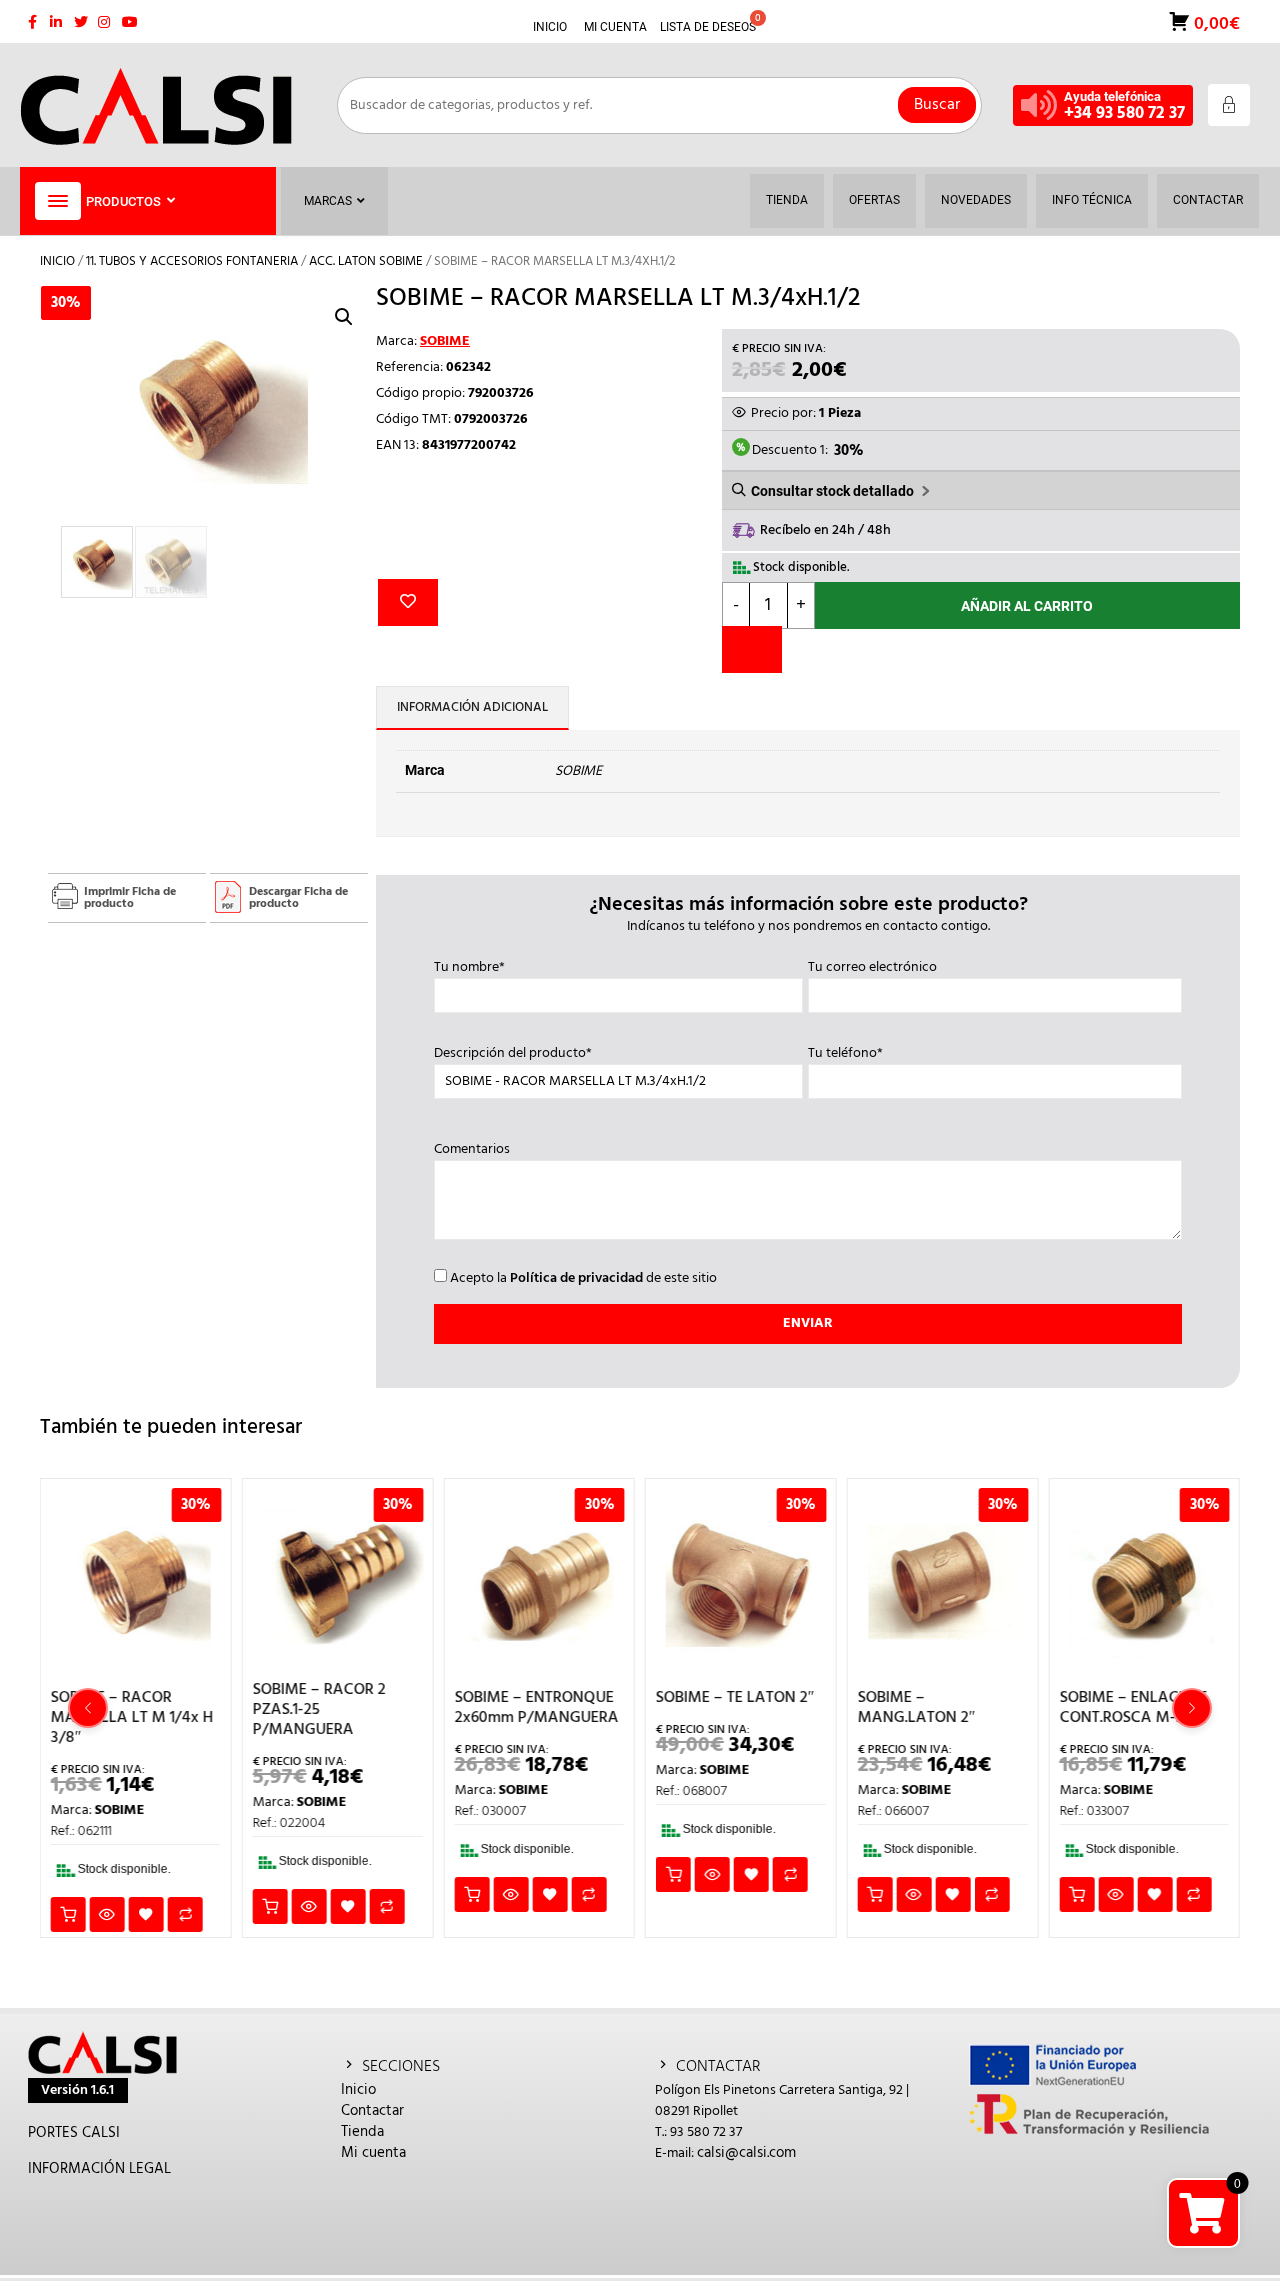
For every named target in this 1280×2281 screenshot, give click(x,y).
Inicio (57, 261)
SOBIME (445, 341)
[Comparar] (752, 649)
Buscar (937, 105)
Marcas (328, 201)
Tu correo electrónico (872, 968)
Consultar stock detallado (832, 491)
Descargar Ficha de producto (298, 898)
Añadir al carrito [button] (68, 1914)
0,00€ (1215, 22)
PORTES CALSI (74, 2133)
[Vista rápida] (107, 1914)
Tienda (362, 2132)
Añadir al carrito (1027, 606)
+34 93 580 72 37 (1124, 113)
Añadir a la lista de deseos (408, 602)
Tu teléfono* (845, 1054)
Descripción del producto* (513, 1054)
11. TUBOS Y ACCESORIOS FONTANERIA (192, 261)
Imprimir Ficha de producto (130, 898)
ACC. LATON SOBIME (366, 261)
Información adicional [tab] (472, 707)
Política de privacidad (576, 1278)
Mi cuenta (373, 2153)
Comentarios (472, 1150)
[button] (344, 317)
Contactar (372, 2111)
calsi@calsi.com (746, 2153)
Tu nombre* (469, 968)
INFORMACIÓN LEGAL (99, 2169)
